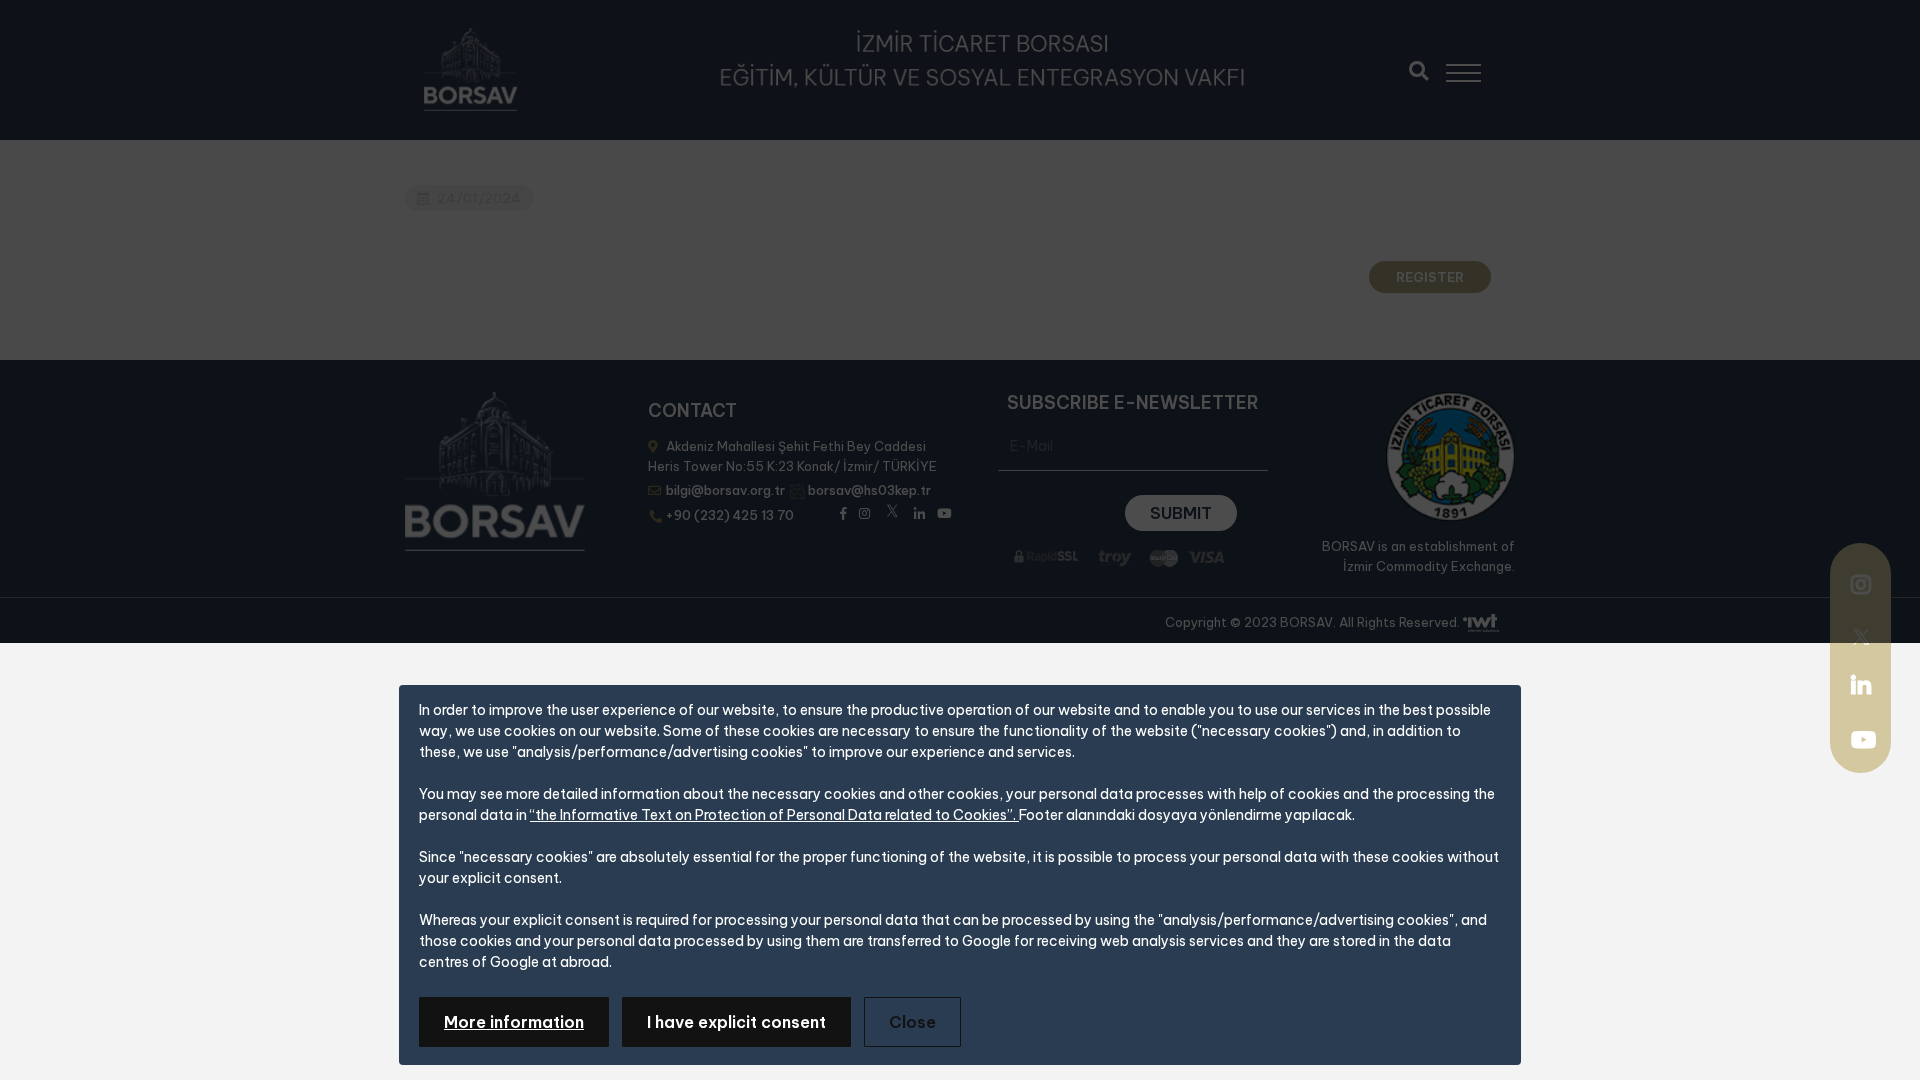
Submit (1181, 513)
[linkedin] (1861, 685)
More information (514, 1022)
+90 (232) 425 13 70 (730, 515)
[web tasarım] (1481, 623)
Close (912, 1022)
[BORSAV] (470, 70)
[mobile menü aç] (1472, 65)
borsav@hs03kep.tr (869, 490)
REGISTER (1430, 277)
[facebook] (843, 511)
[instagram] (1861, 587)
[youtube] (1863, 742)
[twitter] (1861, 635)
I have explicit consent (736, 1022)
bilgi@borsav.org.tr (725, 490)
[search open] (1418, 69)
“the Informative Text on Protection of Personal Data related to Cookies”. (774, 815)
